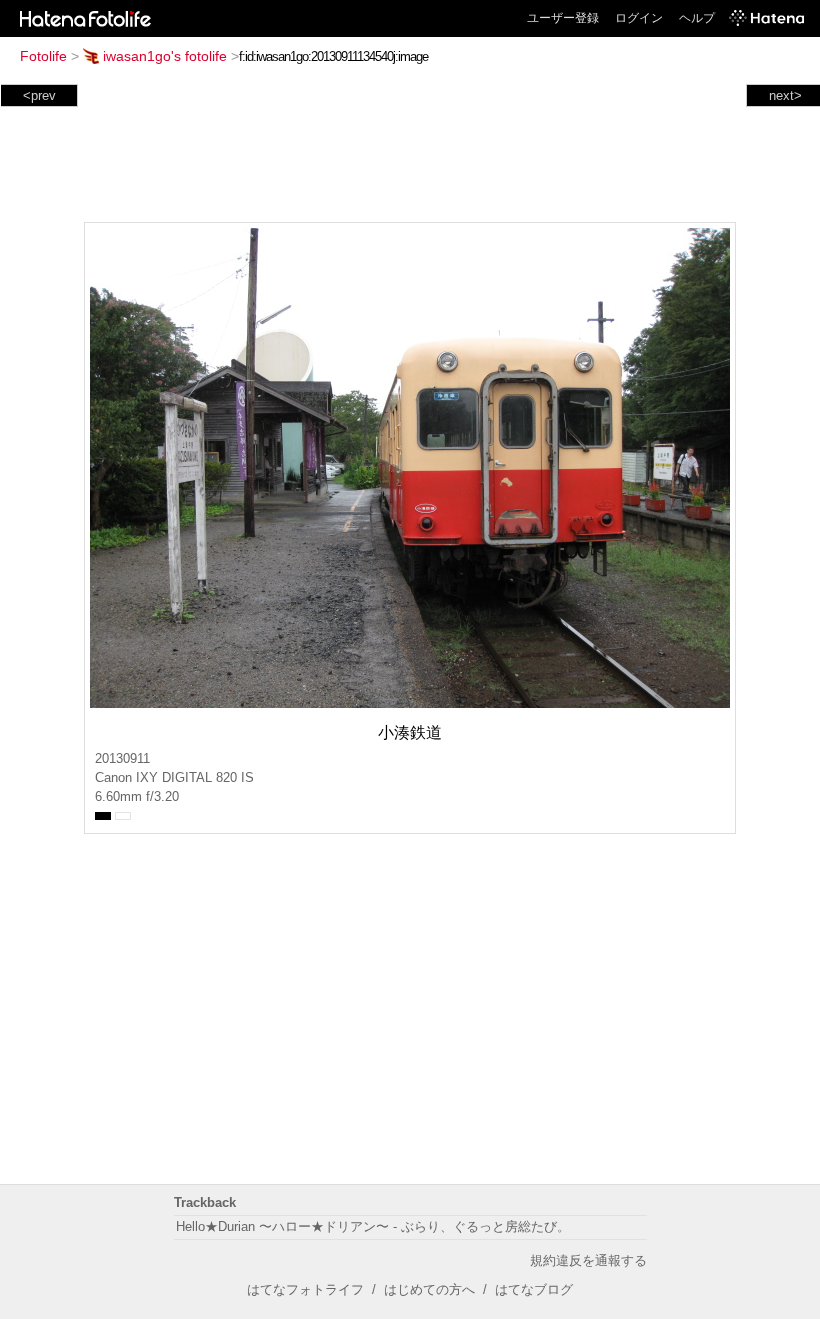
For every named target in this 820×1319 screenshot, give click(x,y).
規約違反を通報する (588, 1260)
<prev (39, 95)
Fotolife (43, 56)
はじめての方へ (429, 1289)
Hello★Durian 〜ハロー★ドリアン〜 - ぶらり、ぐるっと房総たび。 (373, 1226)
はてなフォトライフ (305, 1289)
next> (785, 95)
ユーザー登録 (563, 18)
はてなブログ (534, 1289)
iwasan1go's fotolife (165, 56)
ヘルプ (697, 18)
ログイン (639, 18)
